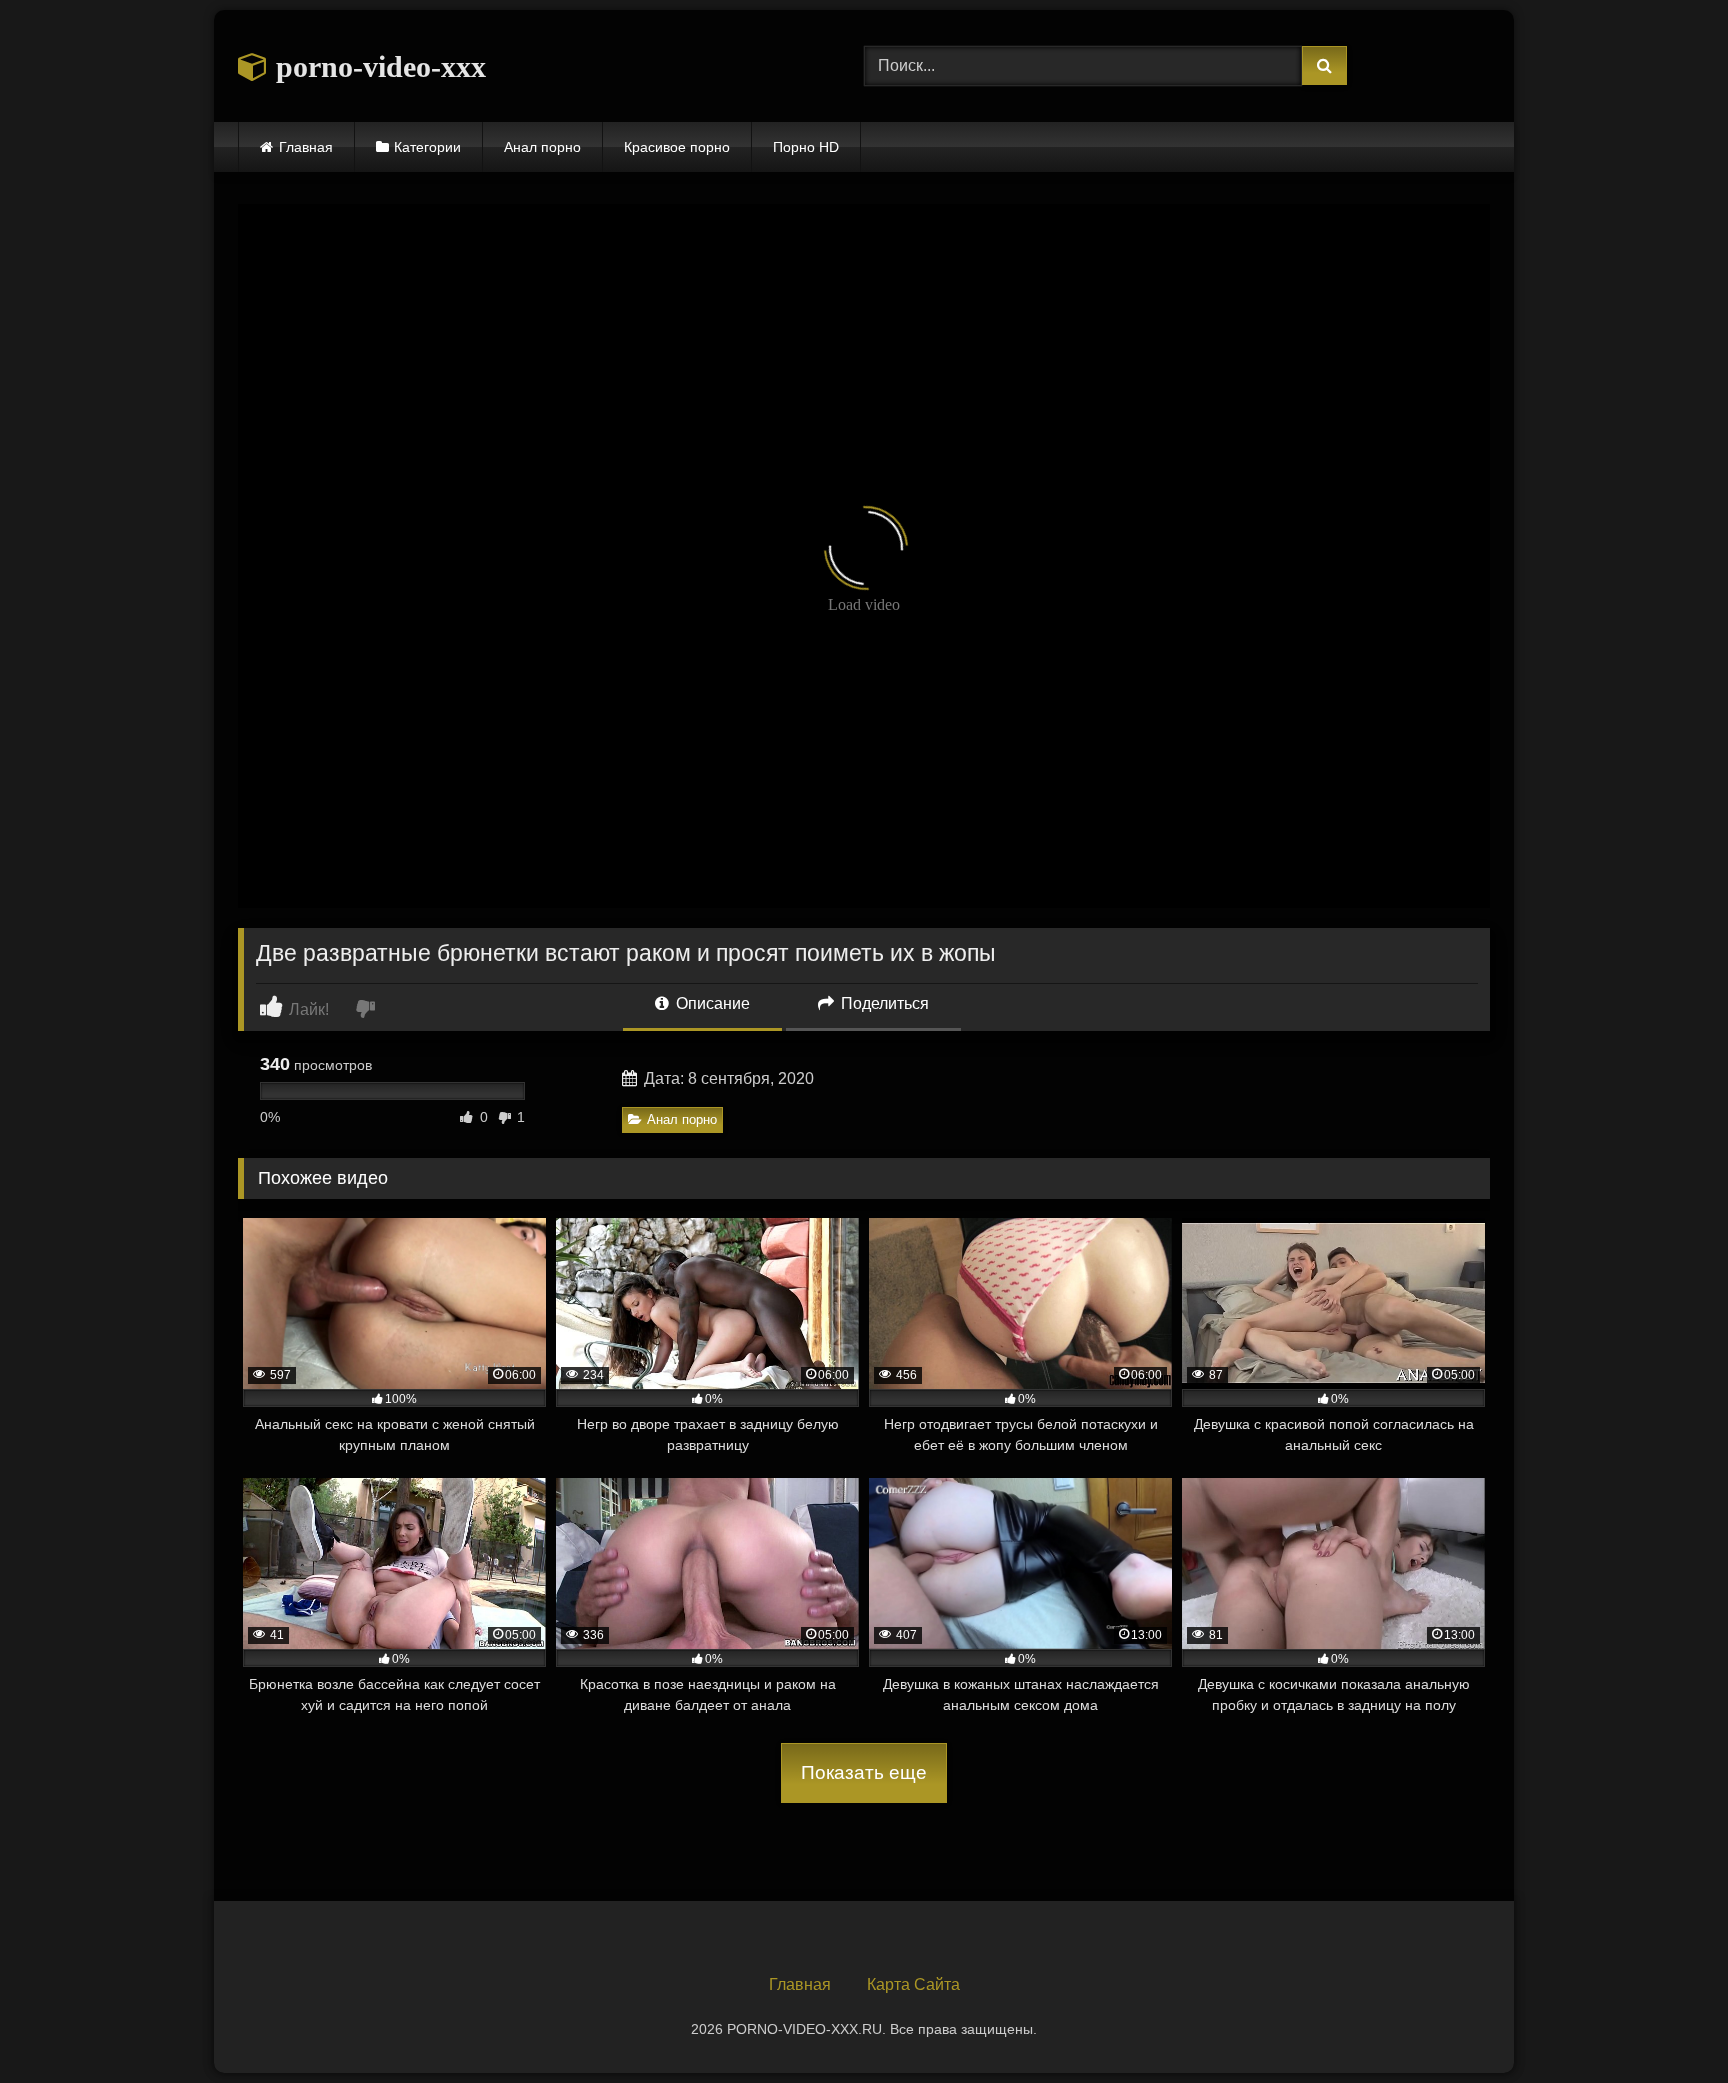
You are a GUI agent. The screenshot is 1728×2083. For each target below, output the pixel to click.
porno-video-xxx (377, 66)
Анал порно (542, 147)
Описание (711, 1003)
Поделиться (883, 1003)
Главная (306, 147)
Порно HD (806, 147)
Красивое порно (677, 147)
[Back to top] (1666, 2023)
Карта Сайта (913, 1984)
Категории (427, 147)
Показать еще (864, 1772)
